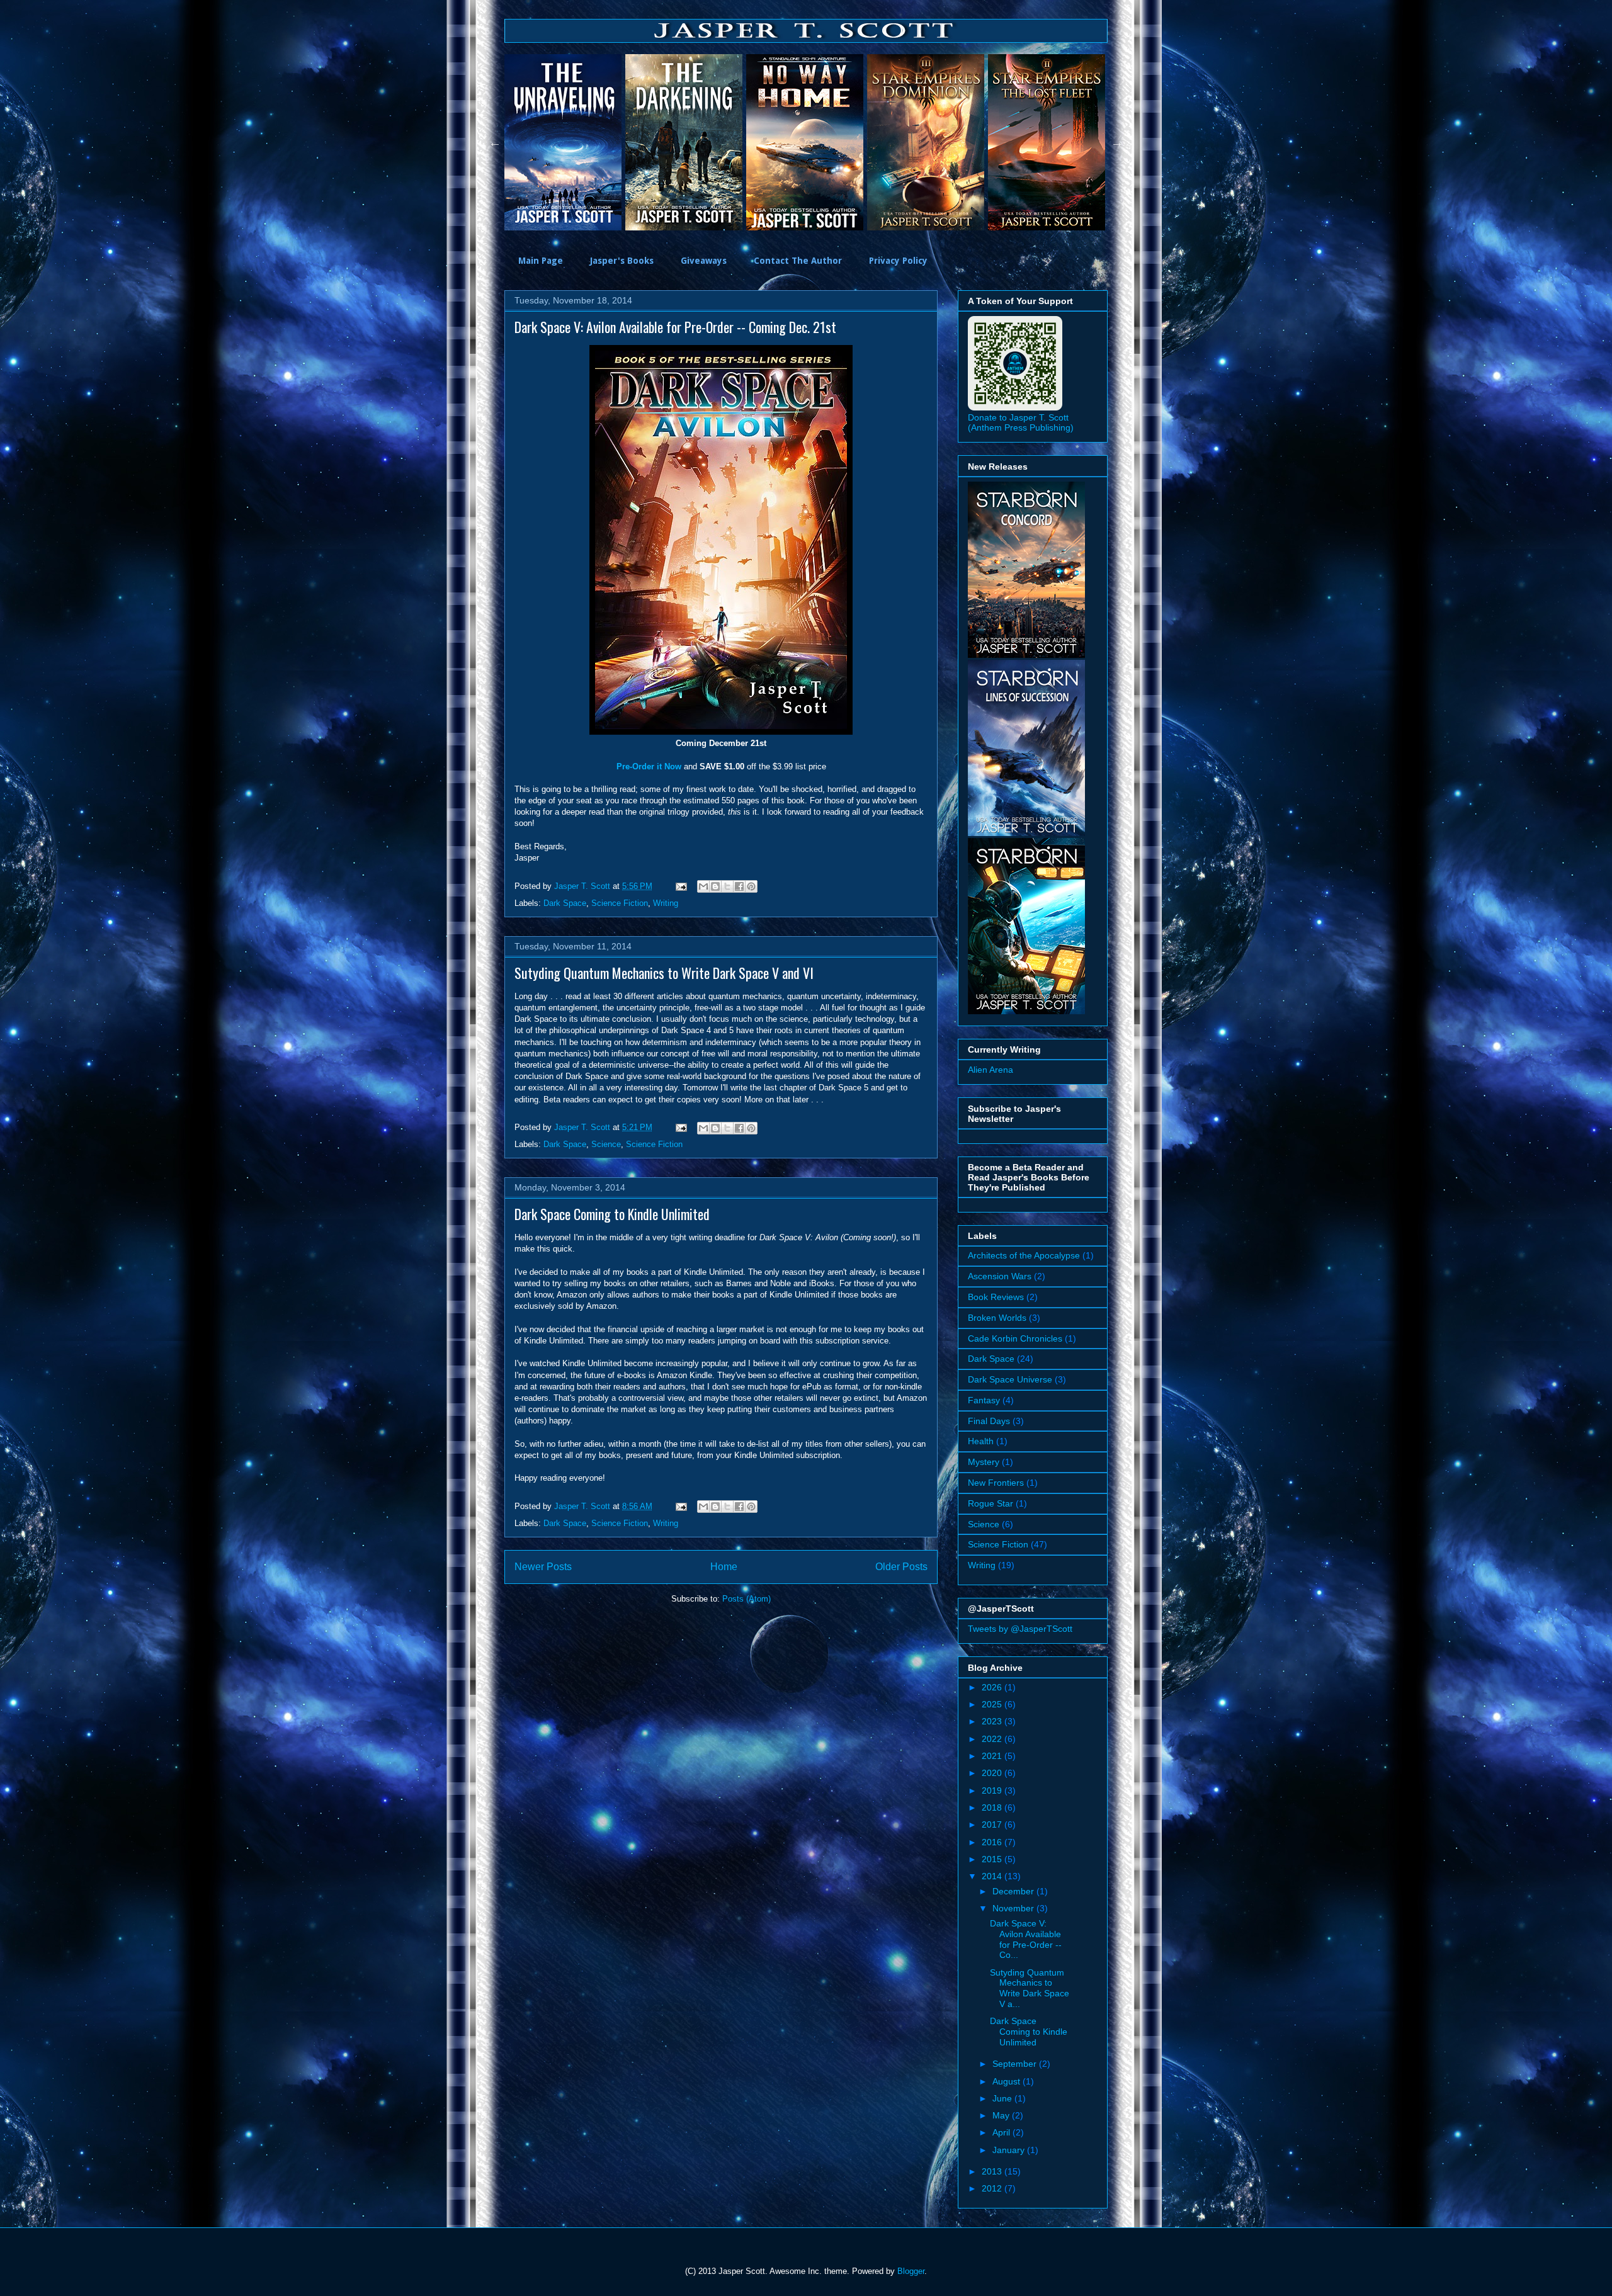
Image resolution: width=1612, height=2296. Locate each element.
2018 (993, 1807)
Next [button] (1117, 142)
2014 (993, 1876)
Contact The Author (798, 261)
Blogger (911, 2271)
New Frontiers (996, 1483)
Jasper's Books (622, 261)
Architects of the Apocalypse (1024, 1255)
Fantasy (984, 1400)
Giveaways (704, 261)
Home (724, 1567)
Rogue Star (990, 1503)
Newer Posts (543, 1567)
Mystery (984, 1462)
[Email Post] (680, 886)
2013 (993, 2171)
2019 (993, 1790)
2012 (993, 2188)
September (1016, 2064)
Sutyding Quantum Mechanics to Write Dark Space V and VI (664, 973)
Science (606, 1144)
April (1002, 2132)
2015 (993, 1859)
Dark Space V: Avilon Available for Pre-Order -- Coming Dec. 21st (675, 327)
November (1014, 1908)
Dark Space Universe (1010, 1379)
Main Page (541, 261)
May (1002, 2115)
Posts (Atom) (746, 1599)
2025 (993, 1704)
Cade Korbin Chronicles (1015, 1338)
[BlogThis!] (715, 886)
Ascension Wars (1000, 1276)
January (1010, 2150)
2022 (993, 1739)
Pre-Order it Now (649, 766)
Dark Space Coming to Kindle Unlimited (612, 1214)
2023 (993, 1721)
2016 (993, 1842)
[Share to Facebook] (739, 886)
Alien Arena (990, 1070)
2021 (993, 1756)
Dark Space (565, 903)
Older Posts (901, 1567)
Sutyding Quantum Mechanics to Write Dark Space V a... (1030, 1988)
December (1014, 1891)
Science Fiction (620, 903)
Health (981, 1441)
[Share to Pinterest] (751, 886)
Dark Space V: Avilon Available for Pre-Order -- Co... (1026, 1939)
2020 (993, 1773)
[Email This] (703, 886)
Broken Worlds (997, 1318)
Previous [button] (495, 142)
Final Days (989, 1421)
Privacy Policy (898, 261)
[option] (565, 142)
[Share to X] (727, 886)
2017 (993, 1824)
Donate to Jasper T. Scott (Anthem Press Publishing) (1021, 422)
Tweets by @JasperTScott (1020, 1629)
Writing (666, 903)
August (1007, 2081)
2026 (993, 1687)
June (1003, 2098)
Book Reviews (996, 1297)
